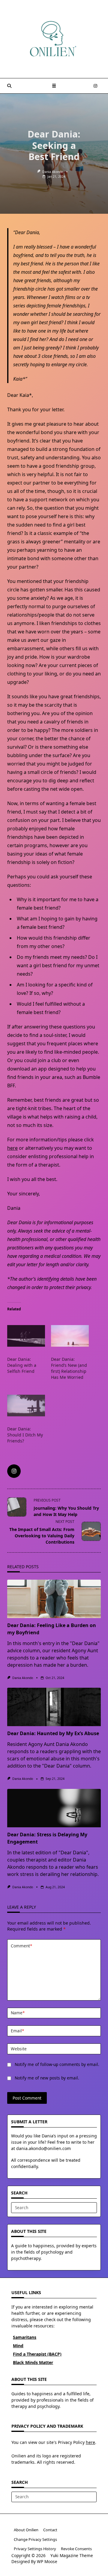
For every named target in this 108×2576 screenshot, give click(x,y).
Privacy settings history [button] (35, 2549)
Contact (50, 2530)
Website (19, 2049)
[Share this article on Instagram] (14, 1471)
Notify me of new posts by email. (47, 2078)
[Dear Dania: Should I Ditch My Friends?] (26, 1406)
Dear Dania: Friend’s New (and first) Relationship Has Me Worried (69, 1368)
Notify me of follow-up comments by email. (57, 2064)
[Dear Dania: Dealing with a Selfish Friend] (26, 1336)
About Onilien (26, 2530)
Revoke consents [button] (76, 2549)
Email (17, 2031)
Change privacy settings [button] (35, 2539)
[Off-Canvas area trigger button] (54, 86)
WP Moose (47, 2561)
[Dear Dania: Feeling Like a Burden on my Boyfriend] (54, 1599)
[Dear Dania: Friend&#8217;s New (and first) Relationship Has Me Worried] (70, 1336)
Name (18, 2013)
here (12, 1148)
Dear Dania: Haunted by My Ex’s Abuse (53, 1733)
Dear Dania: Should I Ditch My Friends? (25, 1435)
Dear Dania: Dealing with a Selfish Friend (22, 1365)
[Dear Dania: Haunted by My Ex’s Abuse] (54, 1707)
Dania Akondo (53, 172)
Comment (21, 1946)
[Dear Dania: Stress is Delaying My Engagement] (54, 1808)
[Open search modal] (9, 86)
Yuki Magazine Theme (72, 2555)
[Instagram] (95, 86)
